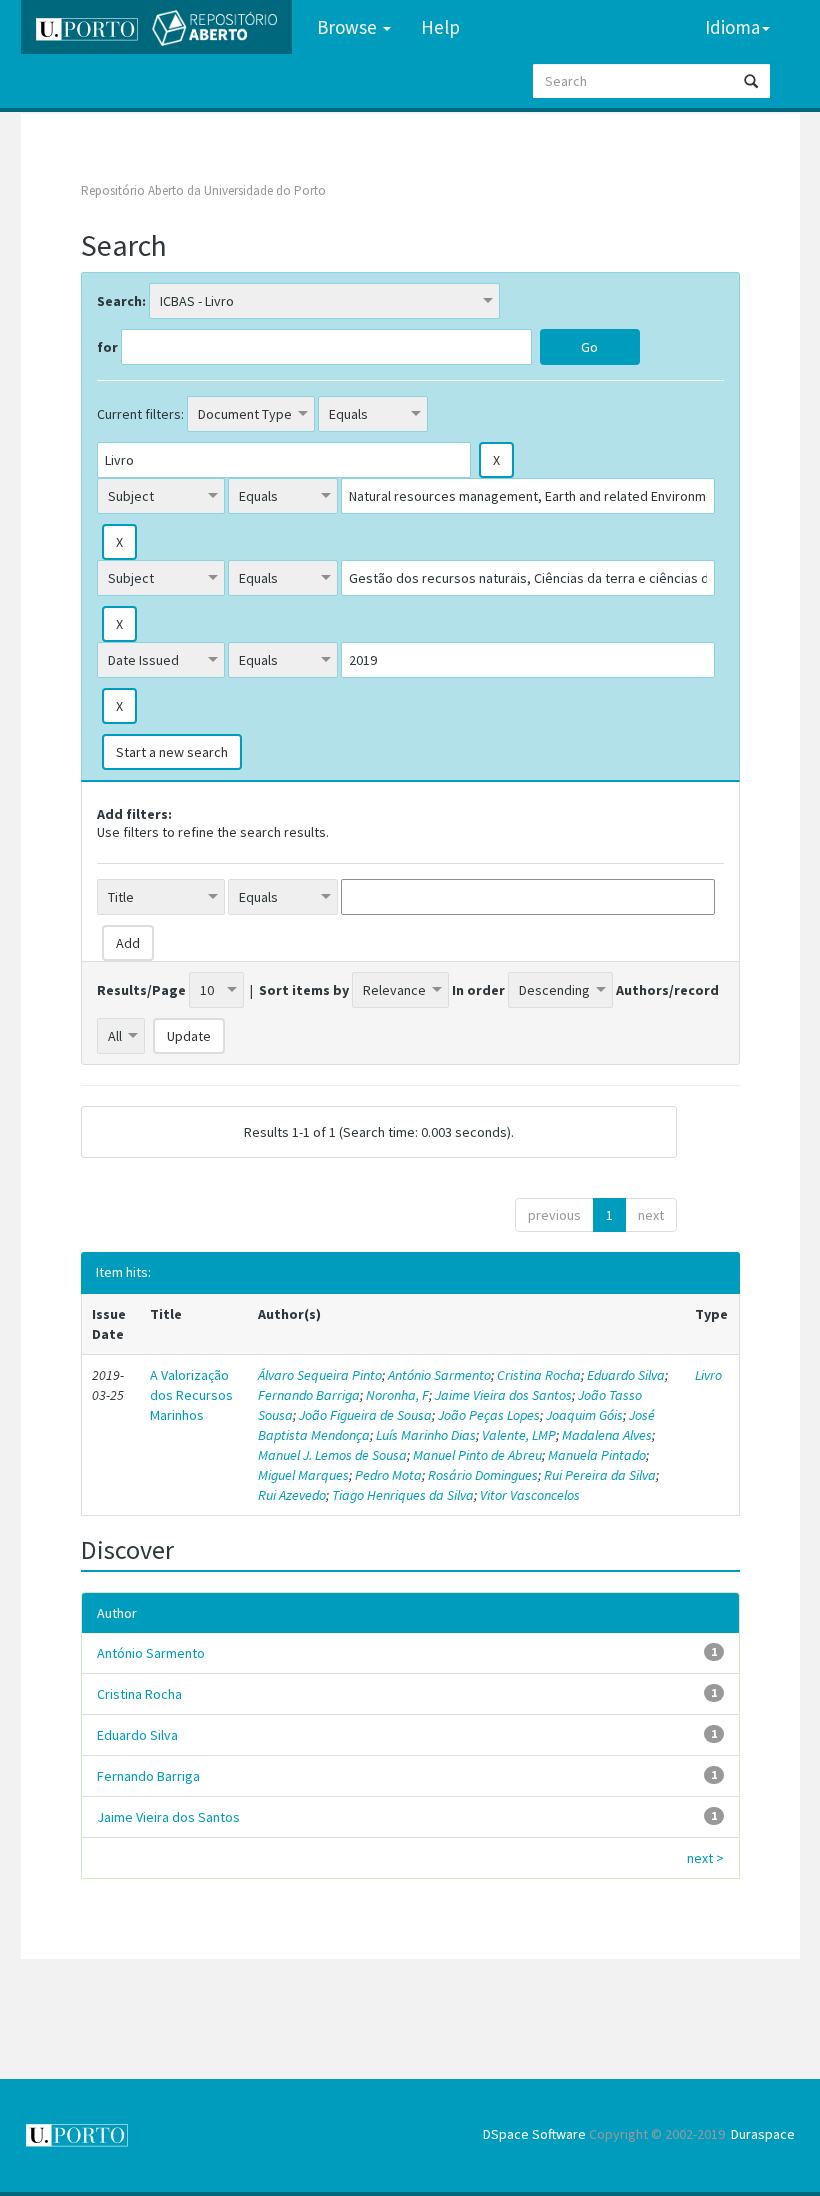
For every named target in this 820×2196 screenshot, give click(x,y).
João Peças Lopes (489, 1415)
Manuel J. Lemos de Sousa (332, 1455)
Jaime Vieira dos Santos (503, 1395)
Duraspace (763, 2134)
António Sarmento (439, 1375)
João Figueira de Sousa (365, 1415)
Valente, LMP (519, 1435)
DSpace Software (534, 2134)
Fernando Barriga (309, 1395)
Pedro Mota (388, 1475)
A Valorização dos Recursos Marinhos (191, 1395)
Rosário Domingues (483, 1475)
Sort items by (304, 990)
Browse (349, 27)
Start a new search (172, 752)
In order (478, 990)
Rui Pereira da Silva (600, 1475)
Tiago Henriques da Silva (403, 1495)
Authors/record (667, 990)
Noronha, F (397, 1395)
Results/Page (141, 990)
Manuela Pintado (597, 1455)
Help (440, 27)
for (107, 347)
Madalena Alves (607, 1435)
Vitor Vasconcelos (530, 1495)
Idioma (732, 27)
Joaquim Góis (584, 1415)
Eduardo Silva (626, 1375)
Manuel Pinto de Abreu (477, 1455)
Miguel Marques (303, 1475)
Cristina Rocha (539, 1375)
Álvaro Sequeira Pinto (320, 1375)
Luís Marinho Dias (426, 1435)
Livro (708, 1375)
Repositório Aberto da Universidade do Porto (203, 190)
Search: (121, 301)
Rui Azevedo (292, 1495)
